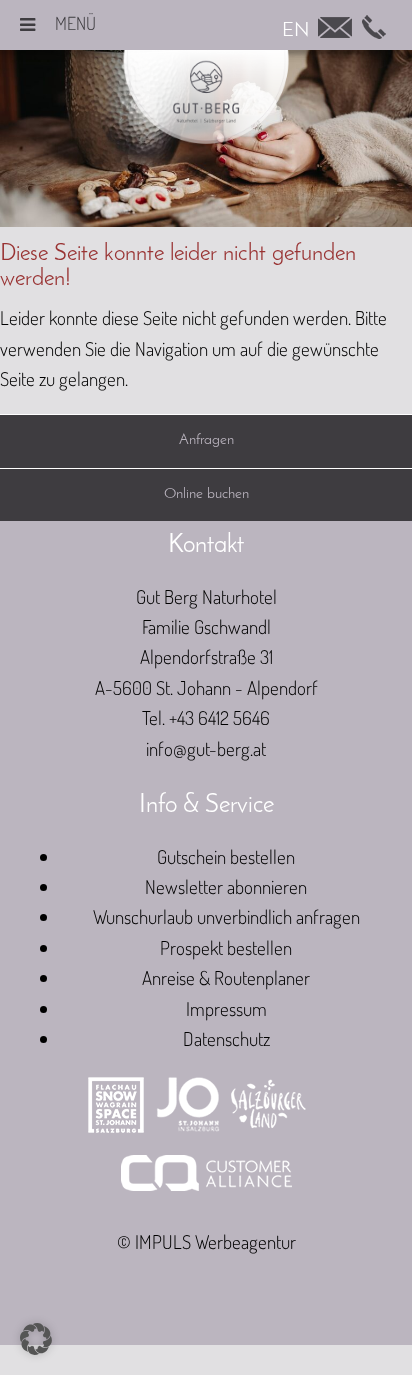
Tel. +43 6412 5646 (206, 717)
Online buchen (206, 494)
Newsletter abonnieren (226, 886)
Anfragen (206, 440)
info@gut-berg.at (206, 748)
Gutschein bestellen (226, 856)
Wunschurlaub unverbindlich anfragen (226, 916)
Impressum (226, 1008)
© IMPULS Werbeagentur (206, 1241)
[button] (36, 1339)
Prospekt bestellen (226, 947)
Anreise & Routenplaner (226, 977)
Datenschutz (226, 1038)
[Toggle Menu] (27, 25)
